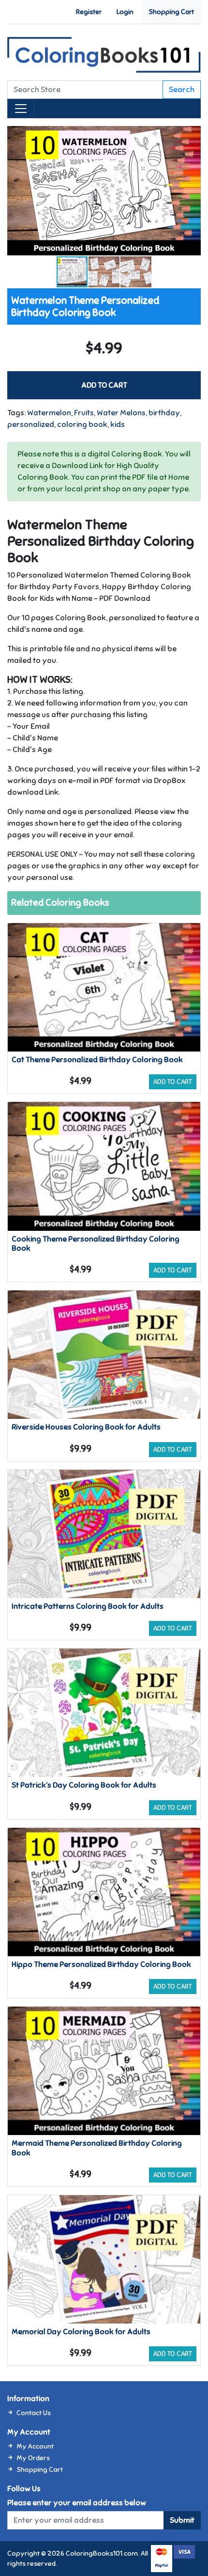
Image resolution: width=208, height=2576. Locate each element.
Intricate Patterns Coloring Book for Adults (88, 1606)
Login (125, 12)
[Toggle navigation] (21, 109)
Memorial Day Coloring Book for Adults (81, 2332)
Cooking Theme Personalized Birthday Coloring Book (96, 1244)
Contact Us (34, 2413)
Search (182, 90)
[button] (192, 135)
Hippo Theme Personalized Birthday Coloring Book (101, 1964)
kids (118, 424)
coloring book (82, 424)
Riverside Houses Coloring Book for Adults (86, 1427)
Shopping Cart (171, 12)
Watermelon (49, 413)
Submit (182, 2520)
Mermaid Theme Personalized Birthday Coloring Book (97, 2148)
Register (89, 12)
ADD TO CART (104, 385)
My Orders (33, 2458)
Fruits (84, 413)
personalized (31, 424)
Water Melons (121, 413)
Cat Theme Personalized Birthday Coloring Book (97, 1060)
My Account (35, 2446)
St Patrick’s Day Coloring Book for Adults (84, 1785)
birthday (164, 413)
